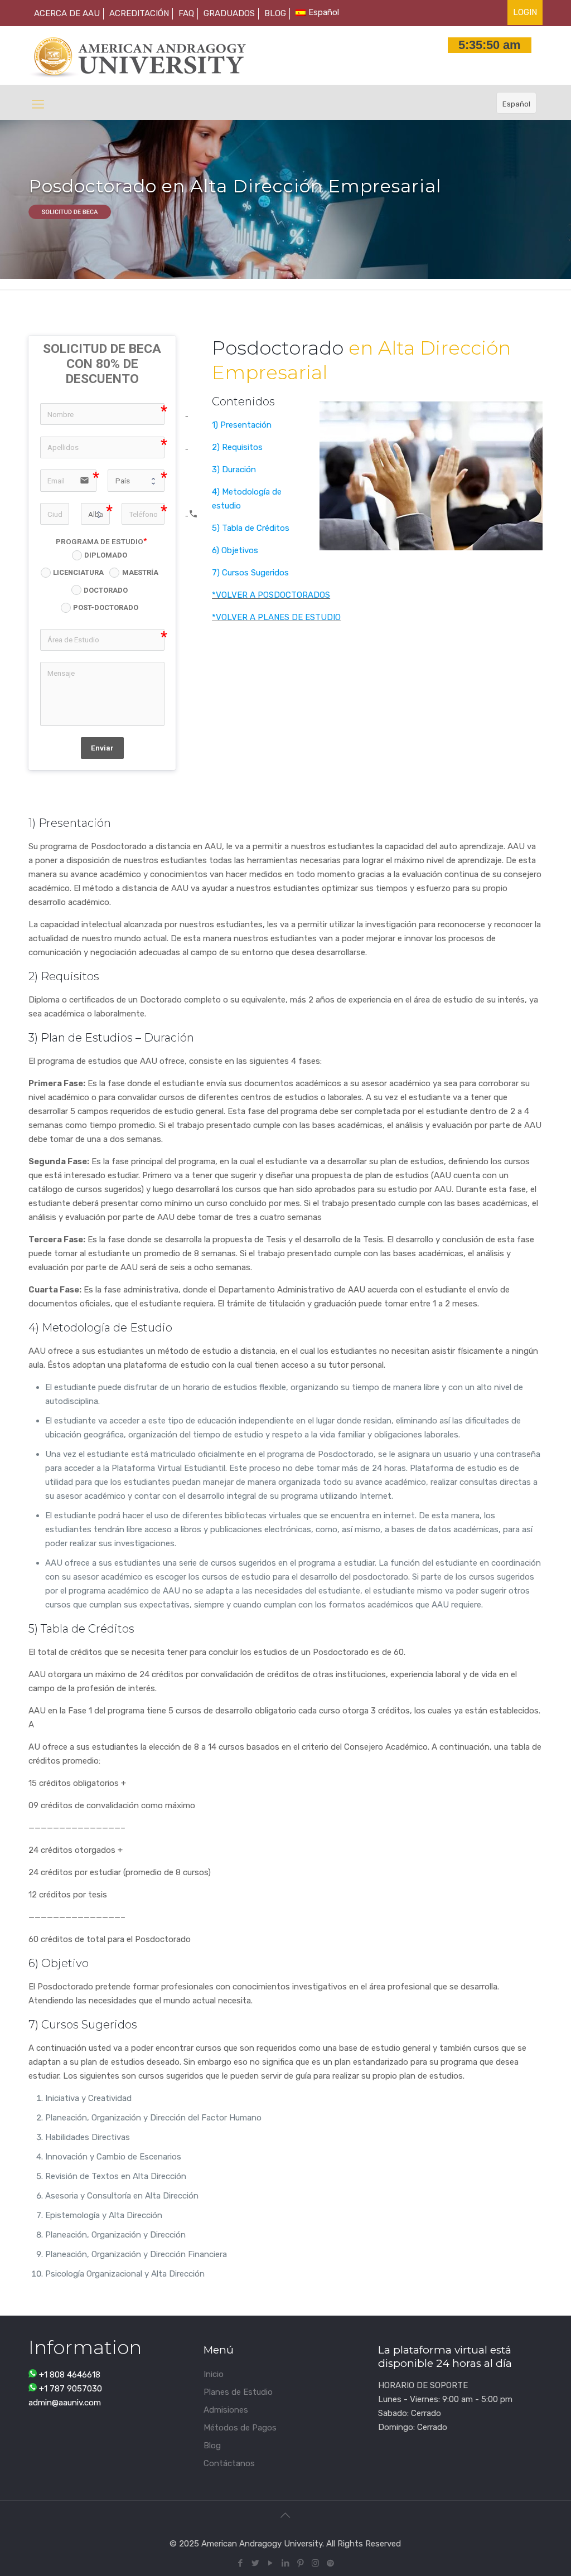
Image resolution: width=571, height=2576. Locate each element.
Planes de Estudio (238, 2392)
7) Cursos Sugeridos (250, 573)
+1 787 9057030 (71, 2389)
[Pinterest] (300, 2563)
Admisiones (226, 2410)
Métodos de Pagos (240, 2428)
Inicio (214, 2374)
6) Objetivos (235, 550)
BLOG (275, 13)
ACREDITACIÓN (139, 13)
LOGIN (525, 12)
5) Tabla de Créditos (251, 528)
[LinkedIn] (285, 2563)
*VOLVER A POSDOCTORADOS (271, 595)
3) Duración (234, 469)
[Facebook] (240, 2563)
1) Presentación (242, 425)
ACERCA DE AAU (67, 13)
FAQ (186, 13)
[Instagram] (315, 2563)
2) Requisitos (237, 447)
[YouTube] (270, 2563)
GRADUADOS (229, 13)
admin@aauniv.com (65, 2403)
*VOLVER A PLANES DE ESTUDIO (276, 617)
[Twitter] (255, 2563)
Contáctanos (229, 2463)
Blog (212, 2446)
